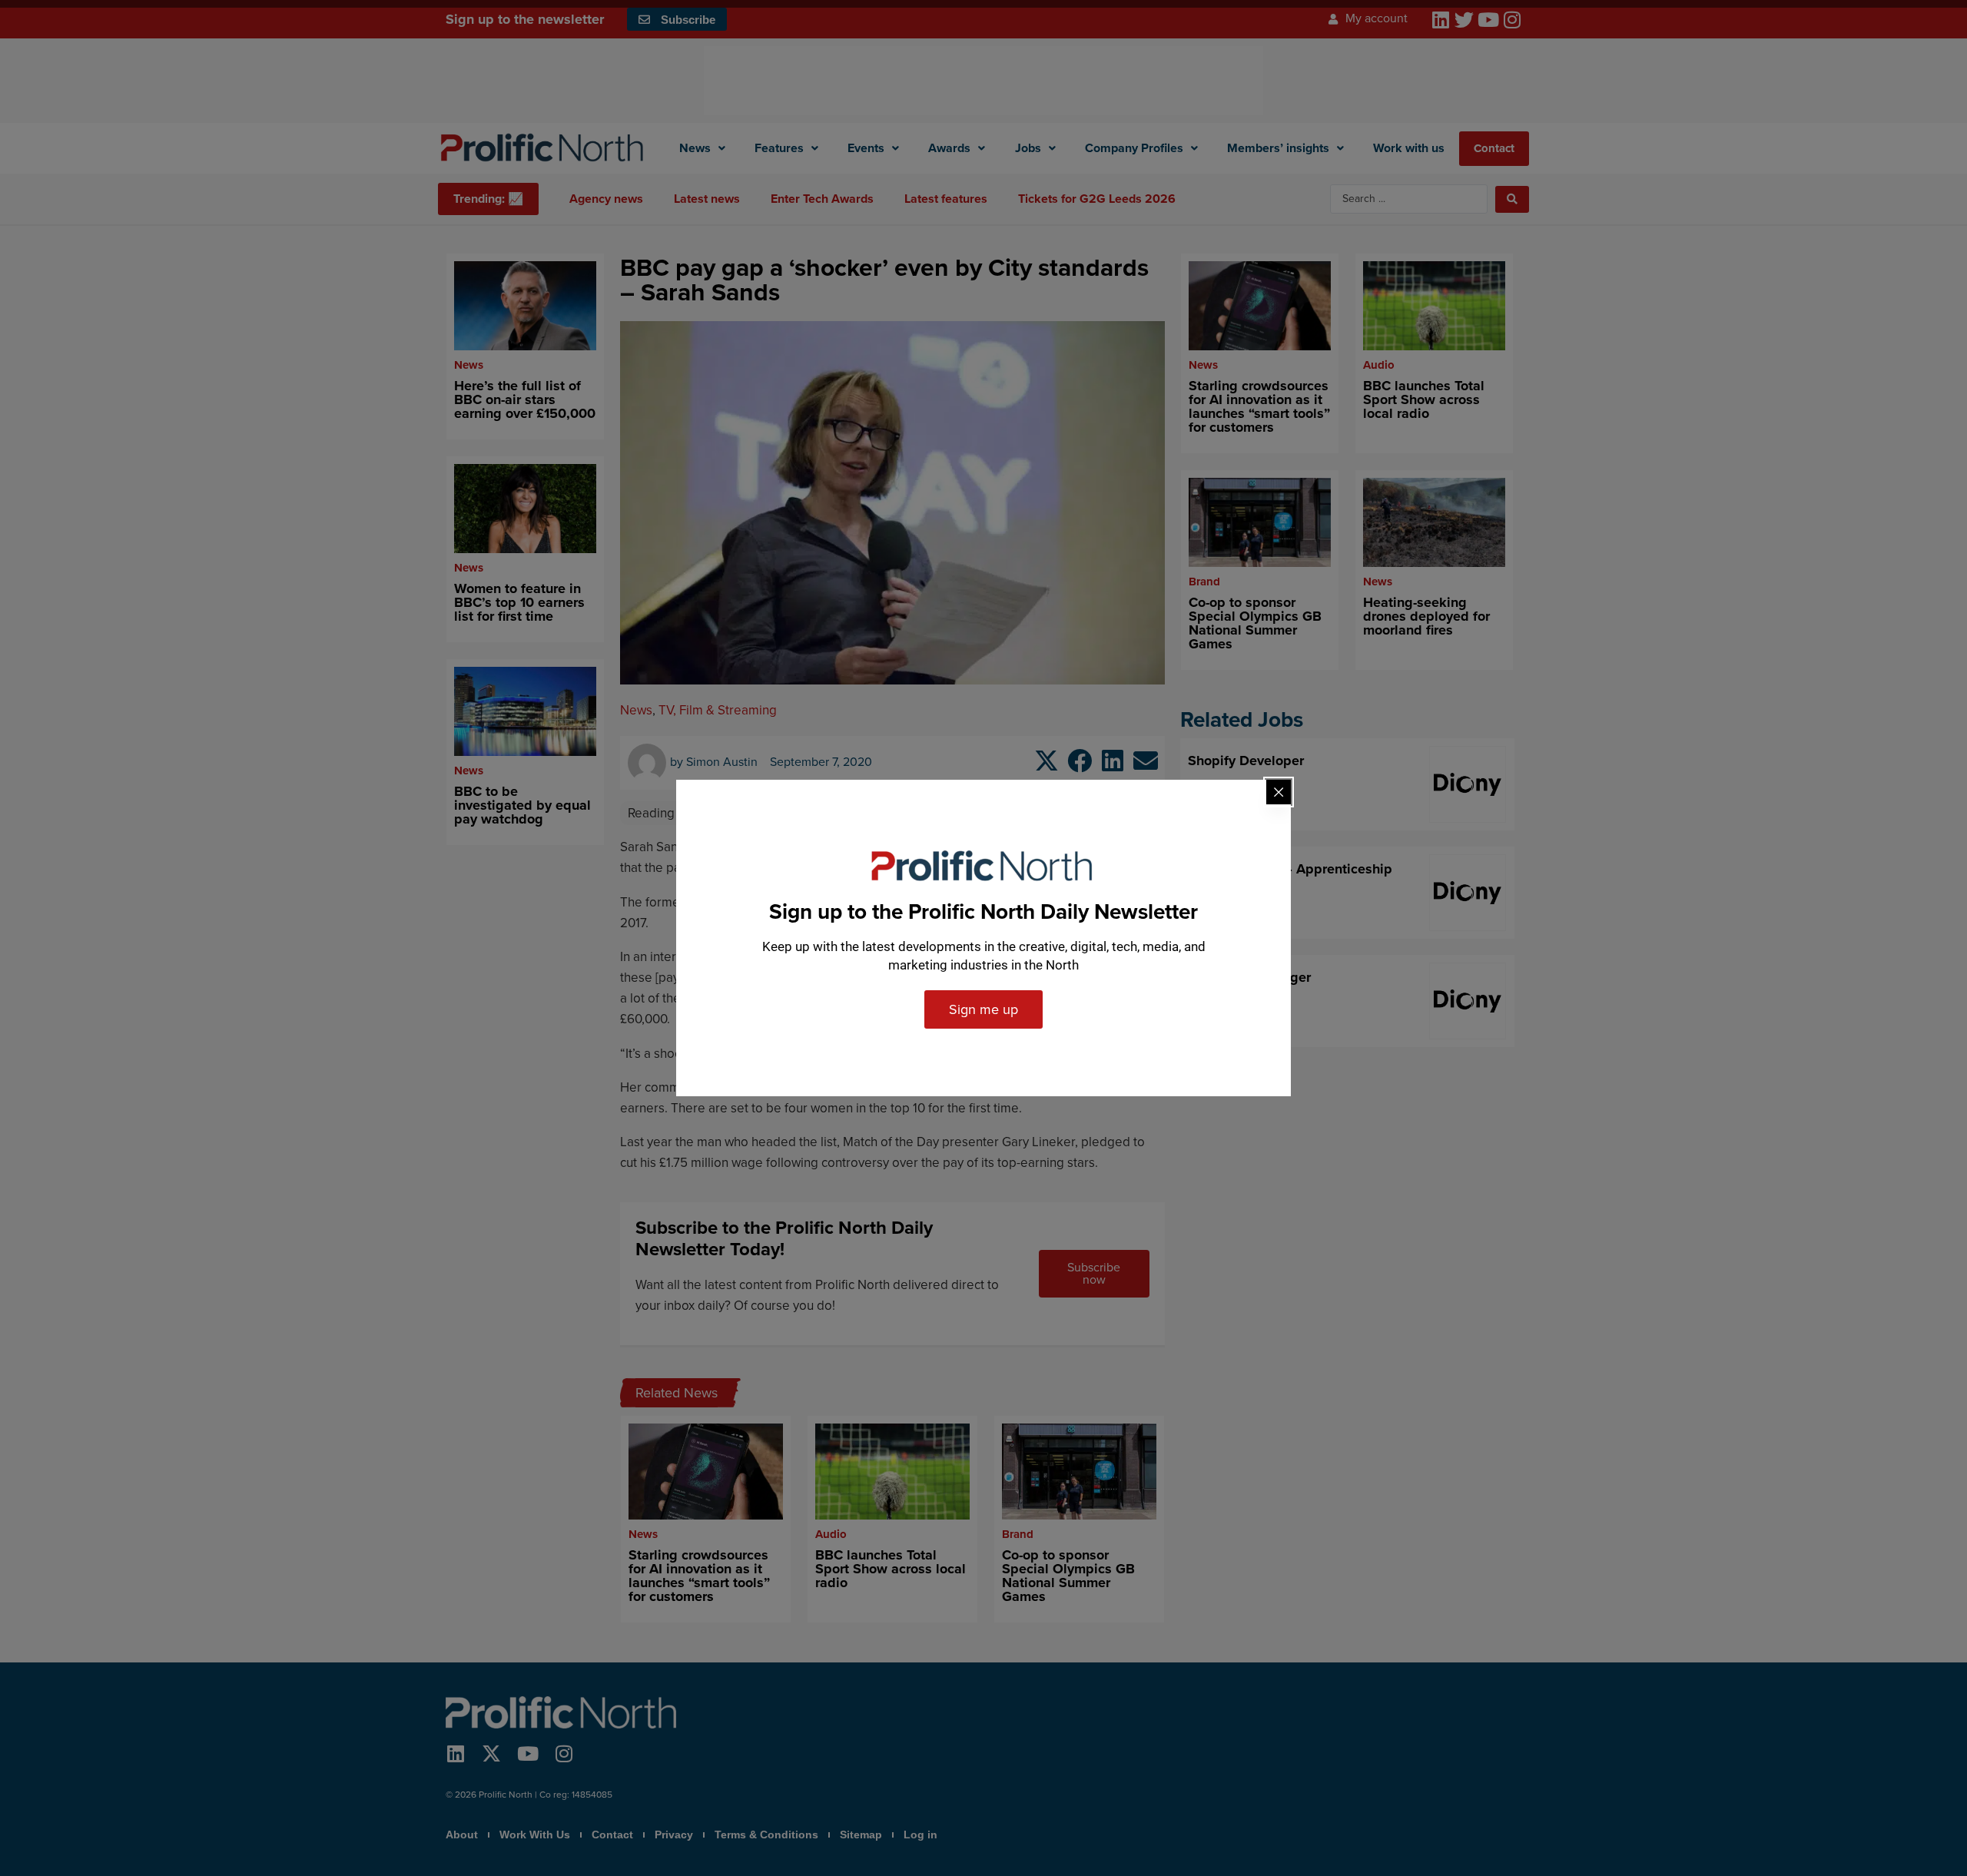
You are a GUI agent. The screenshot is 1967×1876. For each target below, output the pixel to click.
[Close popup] (1279, 792)
